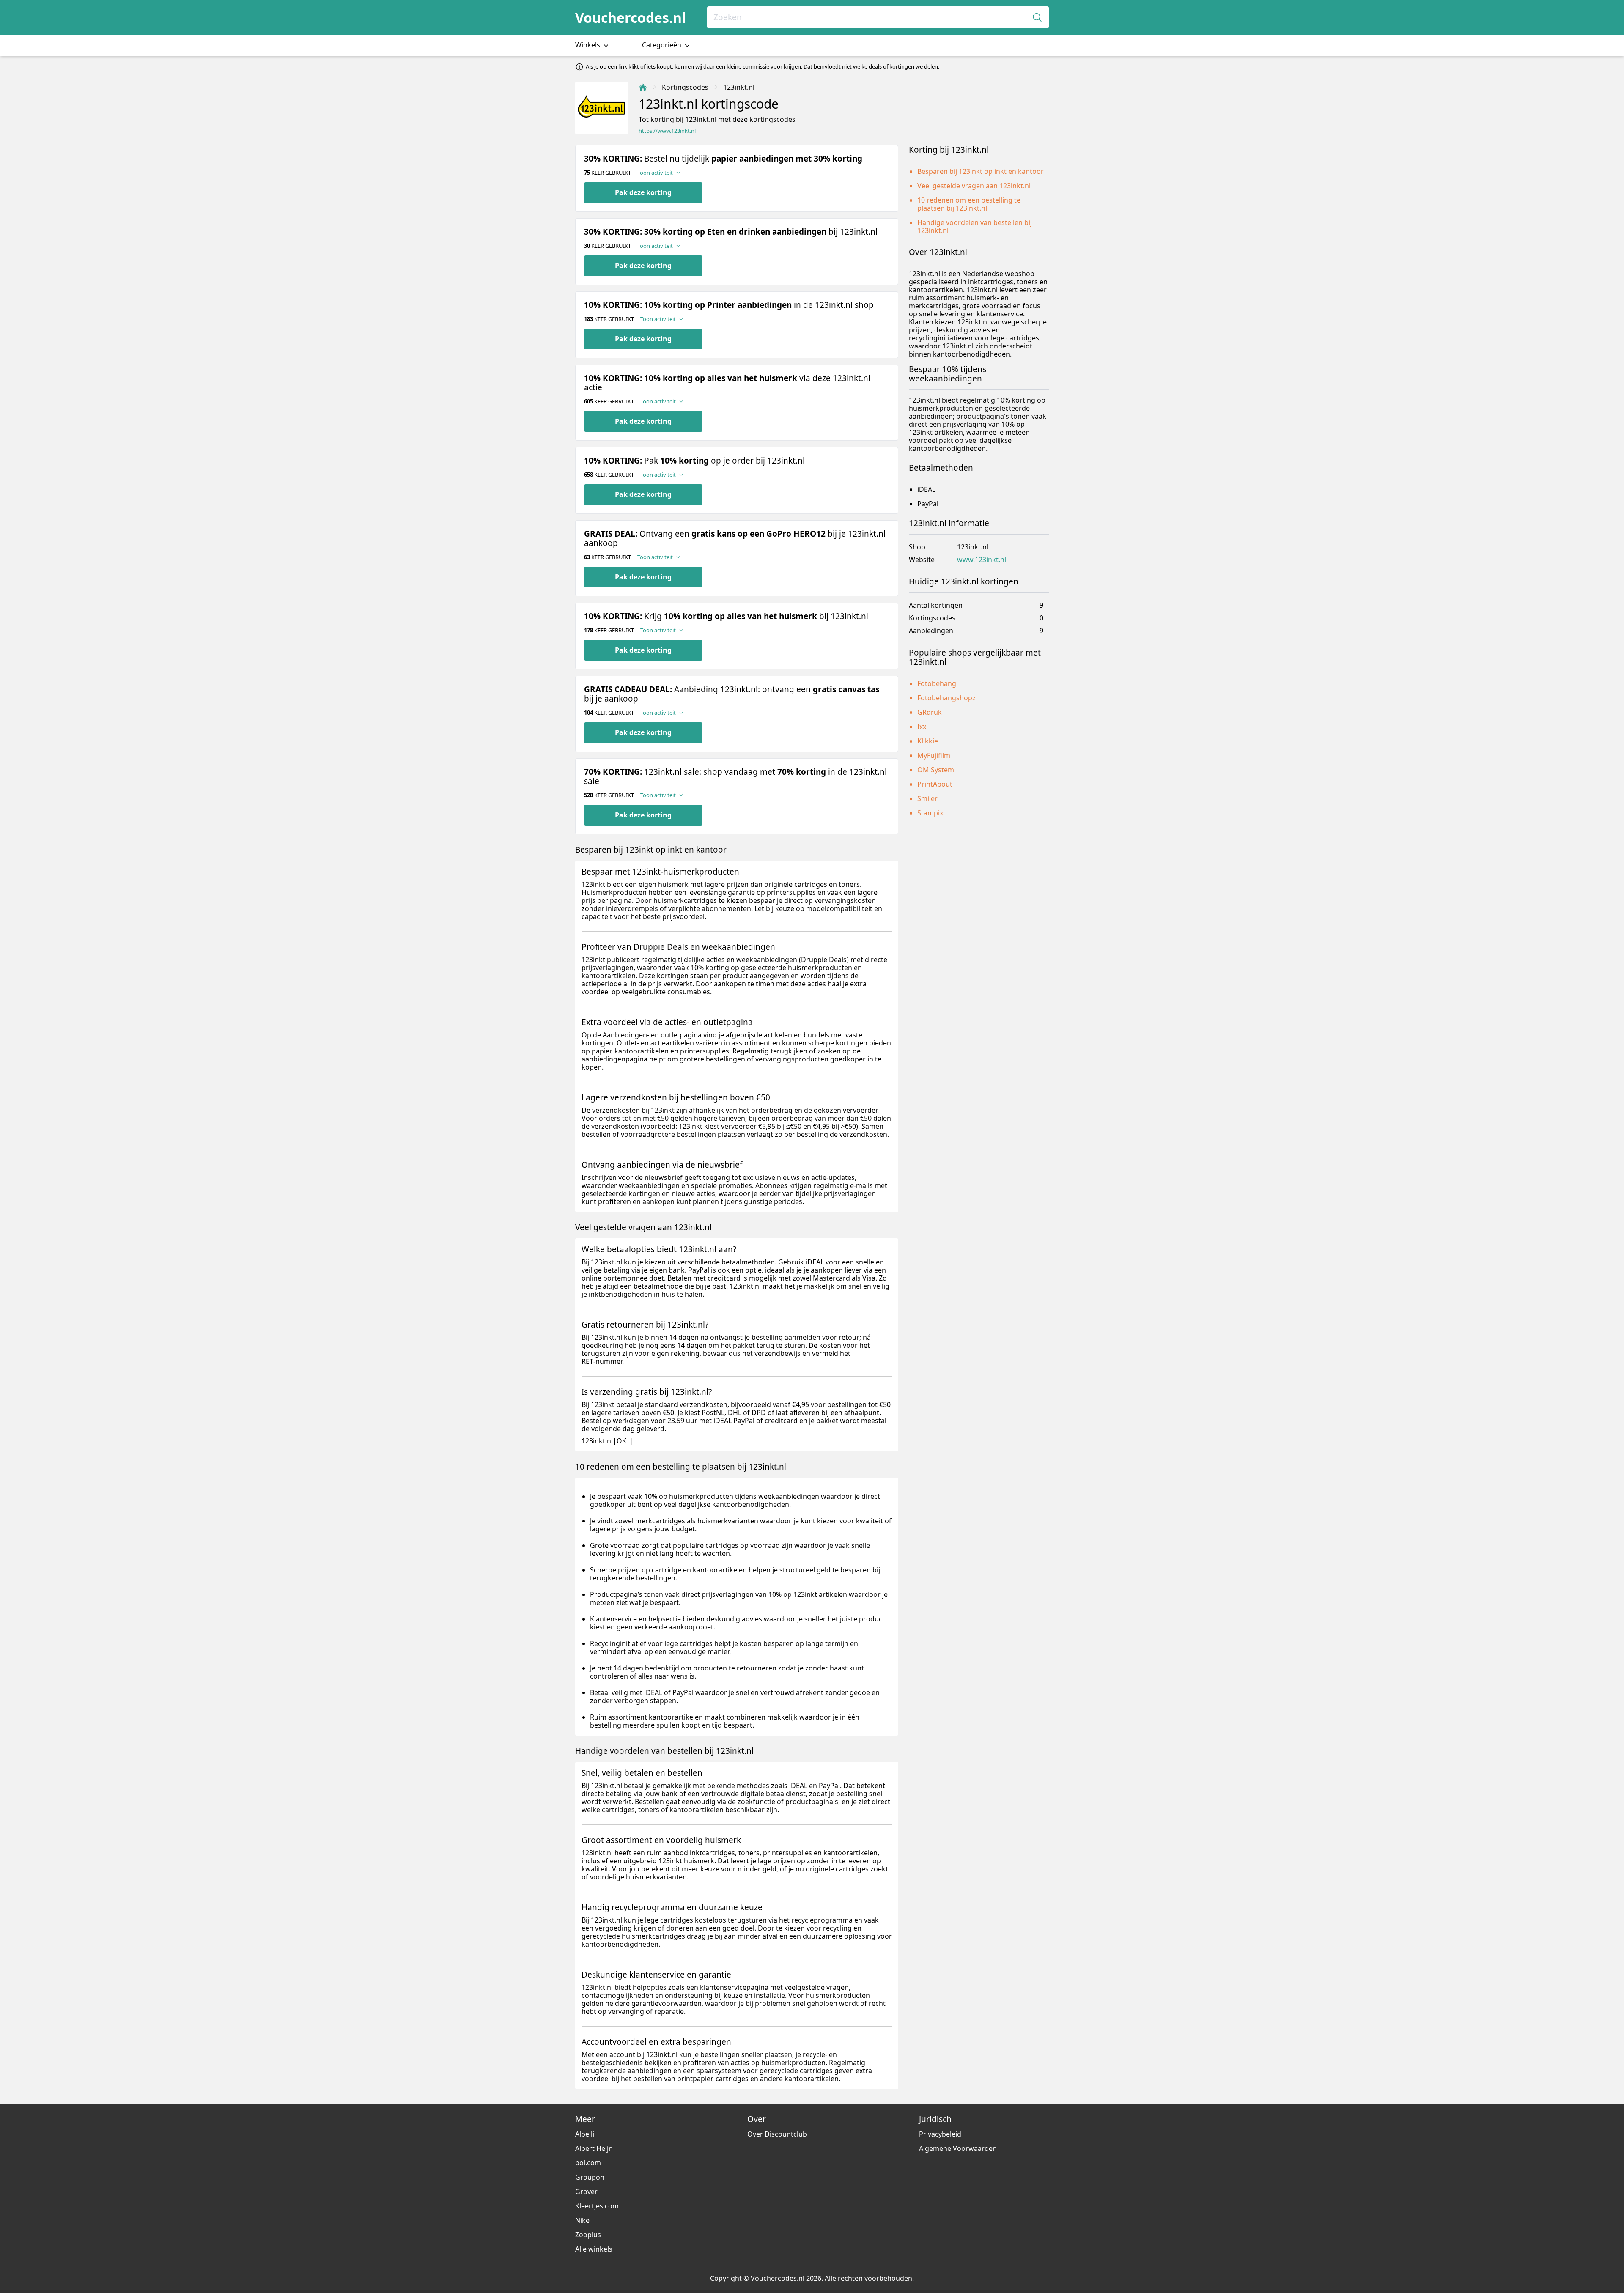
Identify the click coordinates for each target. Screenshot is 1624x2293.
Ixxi (923, 727)
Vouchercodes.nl (631, 18)
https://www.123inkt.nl (667, 131)
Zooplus (588, 2235)
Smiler (927, 798)
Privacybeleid (940, 2134)
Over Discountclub (777, 2134)
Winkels (588, 45)
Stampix (930, 813)
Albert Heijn (594, 2148)
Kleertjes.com (597, 2206)
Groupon (590, 2177)
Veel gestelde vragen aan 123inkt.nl (974, 186)
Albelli (585, 2134)
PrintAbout (935, 784)
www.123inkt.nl (982, 560)
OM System (936, 770)
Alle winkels (594, 2249)
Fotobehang (937, 683)
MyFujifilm (934, 755)
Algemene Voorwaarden (958, 2148)
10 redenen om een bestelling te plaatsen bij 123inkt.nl (969, 204)
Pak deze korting (643, 192)
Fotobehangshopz (946, 698)
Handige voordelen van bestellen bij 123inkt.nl (975, 226)
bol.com (588, 2163)
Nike (582, 2220)
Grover (586, 2192)
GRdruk (930, 712)
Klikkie (928, 741)
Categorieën (662, 45)
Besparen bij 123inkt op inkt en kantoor (981, 171)
